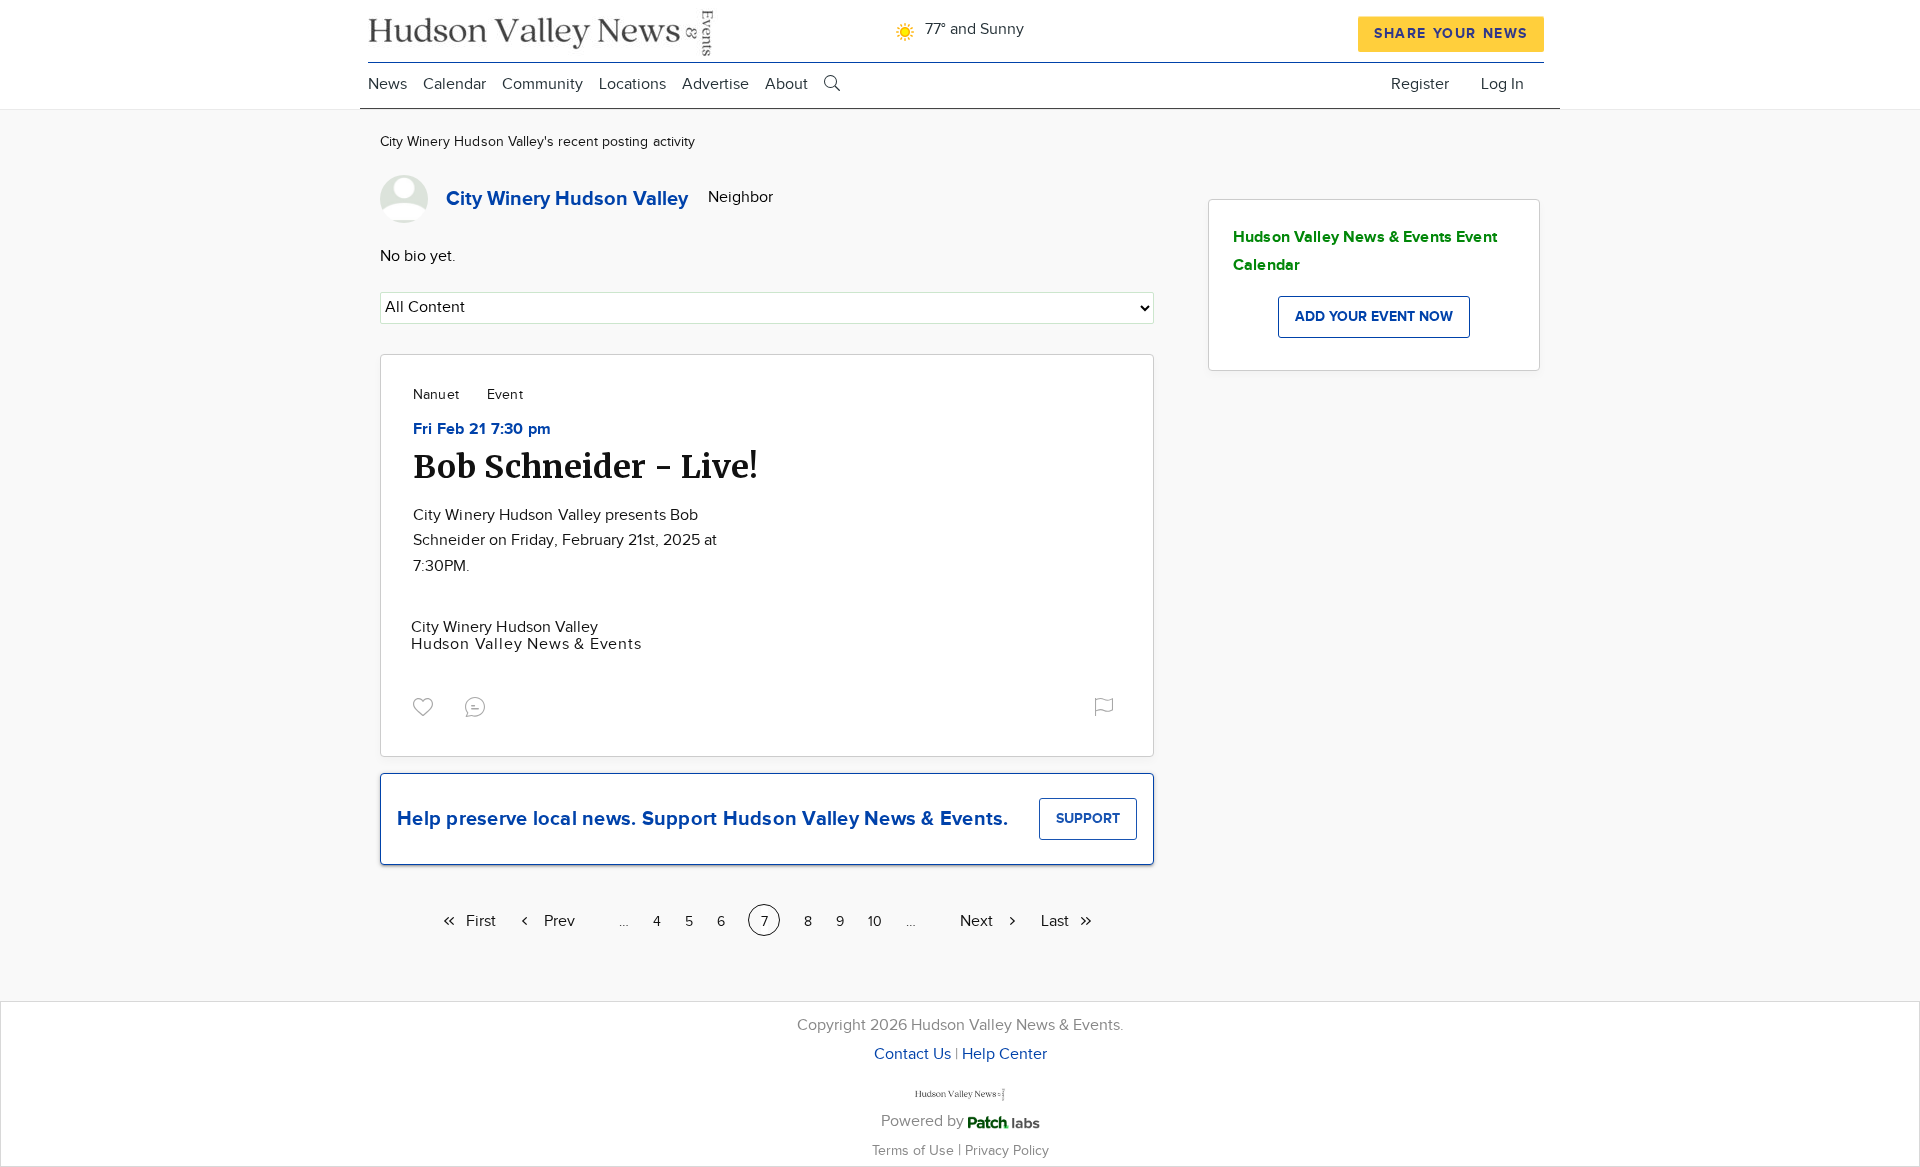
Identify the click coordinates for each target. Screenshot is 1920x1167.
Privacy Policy (1007, 1150)
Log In (1502, 84)
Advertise (715, 84)
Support (1088, 818)
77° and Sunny (972, 29)
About (786, 84)
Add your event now (1374, 316)
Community (542, 84)
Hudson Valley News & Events (526, 644)
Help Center (1004, 1054)
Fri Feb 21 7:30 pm (482, 429)
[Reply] (479, 705)
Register (1420, 84)
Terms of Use (915, 1150)
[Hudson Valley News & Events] (543, 30)
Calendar (454, 84)
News (387, 84)
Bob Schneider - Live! (585, 467)
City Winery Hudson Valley (504, 627)
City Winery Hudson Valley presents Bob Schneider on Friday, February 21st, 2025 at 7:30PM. (565, 541)
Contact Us (912, 1054)
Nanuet (436, 395)
